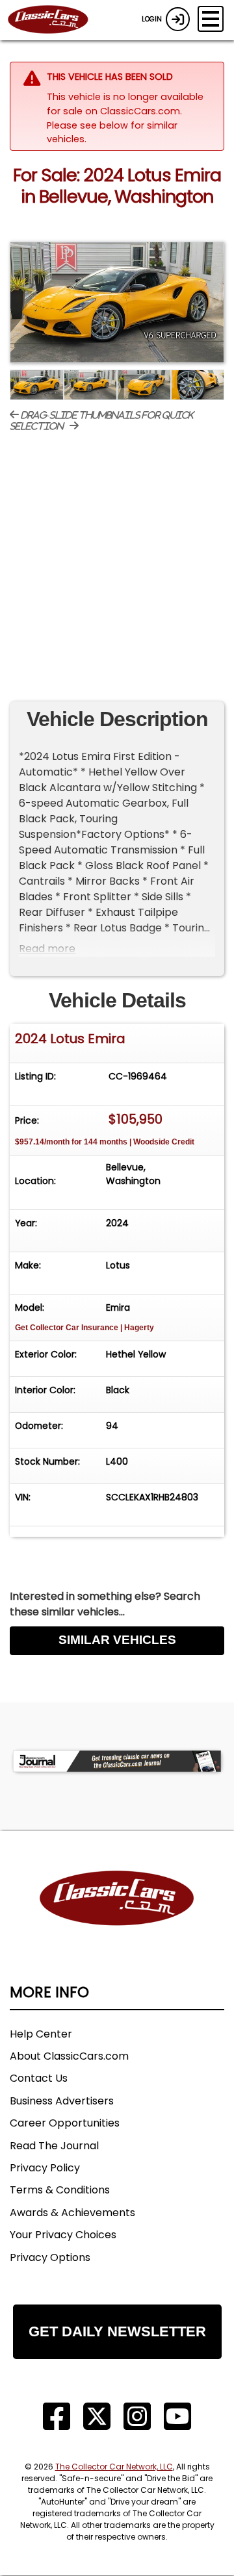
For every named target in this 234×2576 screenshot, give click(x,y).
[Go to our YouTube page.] (177, 2417)
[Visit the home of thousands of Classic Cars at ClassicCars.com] (56, 20)
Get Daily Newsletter (117, 2331)
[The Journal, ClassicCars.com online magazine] (117, 1761)
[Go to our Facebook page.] (57, 2417)
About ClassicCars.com (69, 2056)
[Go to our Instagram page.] (137, 2417)
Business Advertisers (62, 2101)
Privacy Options (50, 2257)
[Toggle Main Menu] (211, 19)
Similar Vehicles (117, 1640)
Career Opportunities (65, 2123)
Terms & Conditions (60, 2190)
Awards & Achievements (72, 2213)
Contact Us (39, 2078)
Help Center (41, 2034)
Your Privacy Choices (63, 2235)
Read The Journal (54, 2146)
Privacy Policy (45, 2168)
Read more (47, 949)
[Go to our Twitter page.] (97, 2417)
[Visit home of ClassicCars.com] (117, 1918)
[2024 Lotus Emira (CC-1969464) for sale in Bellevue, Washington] (117, 302)
